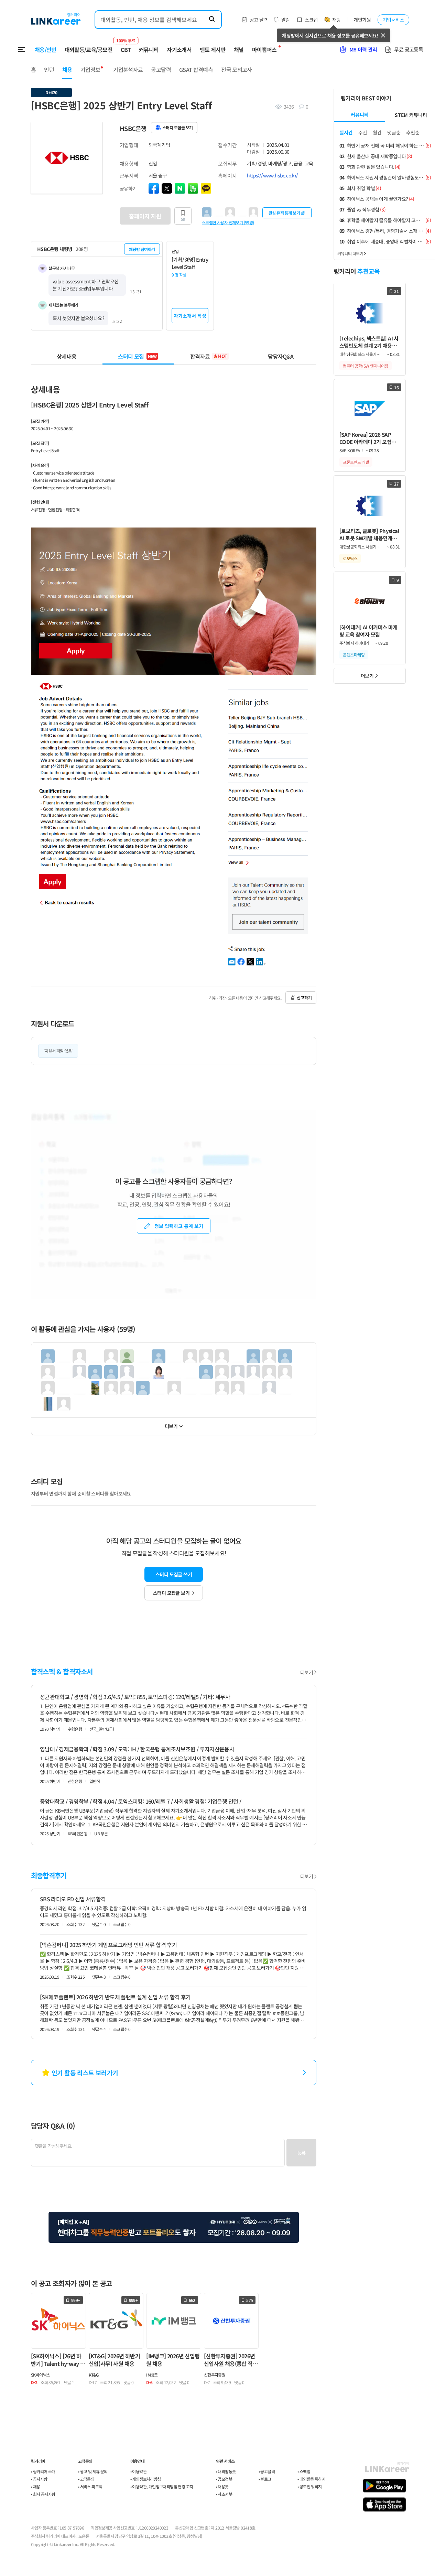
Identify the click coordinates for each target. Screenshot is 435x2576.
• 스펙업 (304, 2471)
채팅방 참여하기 (142, 249)
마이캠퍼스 (264, 50)
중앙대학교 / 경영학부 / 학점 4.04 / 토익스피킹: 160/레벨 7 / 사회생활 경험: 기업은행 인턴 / (140, 1801)
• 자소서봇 (224, 2494)
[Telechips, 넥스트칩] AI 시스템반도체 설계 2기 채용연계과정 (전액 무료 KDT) (369, 342)
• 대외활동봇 (226, 2471)
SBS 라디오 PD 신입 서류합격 (73, 1899)
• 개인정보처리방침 (146, 2479)
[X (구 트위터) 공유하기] (167, 188)
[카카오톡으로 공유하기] (206, 188)
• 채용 (36, 2486)
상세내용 (67, 356)
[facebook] (154, 188)
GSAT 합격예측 (196, 69)
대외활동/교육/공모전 (89, 50)
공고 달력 (259, 20)
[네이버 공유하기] (180, 188)
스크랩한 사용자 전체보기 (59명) (228, 222)
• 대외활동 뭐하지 (311, 2479)
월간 (377, 132)
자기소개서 (179, 50)
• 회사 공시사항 (43, 2494)
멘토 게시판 (213, 50)
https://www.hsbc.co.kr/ (272, 175)
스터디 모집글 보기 (171, 1593)
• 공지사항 (39, 2479)
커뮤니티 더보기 (350, 253)
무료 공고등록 (409, 49)
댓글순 (394, 132)
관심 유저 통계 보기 (284, 213)
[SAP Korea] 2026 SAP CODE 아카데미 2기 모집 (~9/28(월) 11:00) (365, 438)
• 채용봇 (222, 2486)
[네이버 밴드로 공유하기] (193, 188)
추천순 (413, 132)
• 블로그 (265, 2479)
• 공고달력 (267, 2471)
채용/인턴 (46, 50)
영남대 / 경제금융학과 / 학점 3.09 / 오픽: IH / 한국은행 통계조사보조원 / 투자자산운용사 (137, 1749)
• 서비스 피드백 (90, 2486)
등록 (301, 2153)
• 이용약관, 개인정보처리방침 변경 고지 (162, 2486)
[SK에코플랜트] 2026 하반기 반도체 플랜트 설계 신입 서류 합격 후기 (115, 1997)
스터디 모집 (137, 356)
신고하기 (304, 997)
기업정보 (90, 69)
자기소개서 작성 (190, 316)
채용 (67, 69)
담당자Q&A (281, 356)
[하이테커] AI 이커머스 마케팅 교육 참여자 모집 (368, 631)
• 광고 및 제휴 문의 (93, 2471)
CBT (126, 46)
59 (183, 219)
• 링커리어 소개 (43, 2471)
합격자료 (209, 356)
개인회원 (362, 20)
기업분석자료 (128, 69)
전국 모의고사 (237, 69)
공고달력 (161, 69)
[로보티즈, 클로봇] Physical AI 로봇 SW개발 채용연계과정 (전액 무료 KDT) (369, 535)
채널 (239, 50)
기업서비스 (393, 20)
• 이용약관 (138, 2471)
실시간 (346, 132)
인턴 (49, 69)
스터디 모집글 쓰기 (174, 1574)
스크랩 (311, 20)
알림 (286, 20)
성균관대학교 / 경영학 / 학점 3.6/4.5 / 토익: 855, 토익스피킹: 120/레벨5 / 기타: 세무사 (135, 1697)
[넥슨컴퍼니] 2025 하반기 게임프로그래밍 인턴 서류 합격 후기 (108, 1945)
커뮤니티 (149, 50)
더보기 (171, 1426)
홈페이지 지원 (145, 216)
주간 (363, 132)
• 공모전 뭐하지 (310, 2486)
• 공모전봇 (224, 2479)
